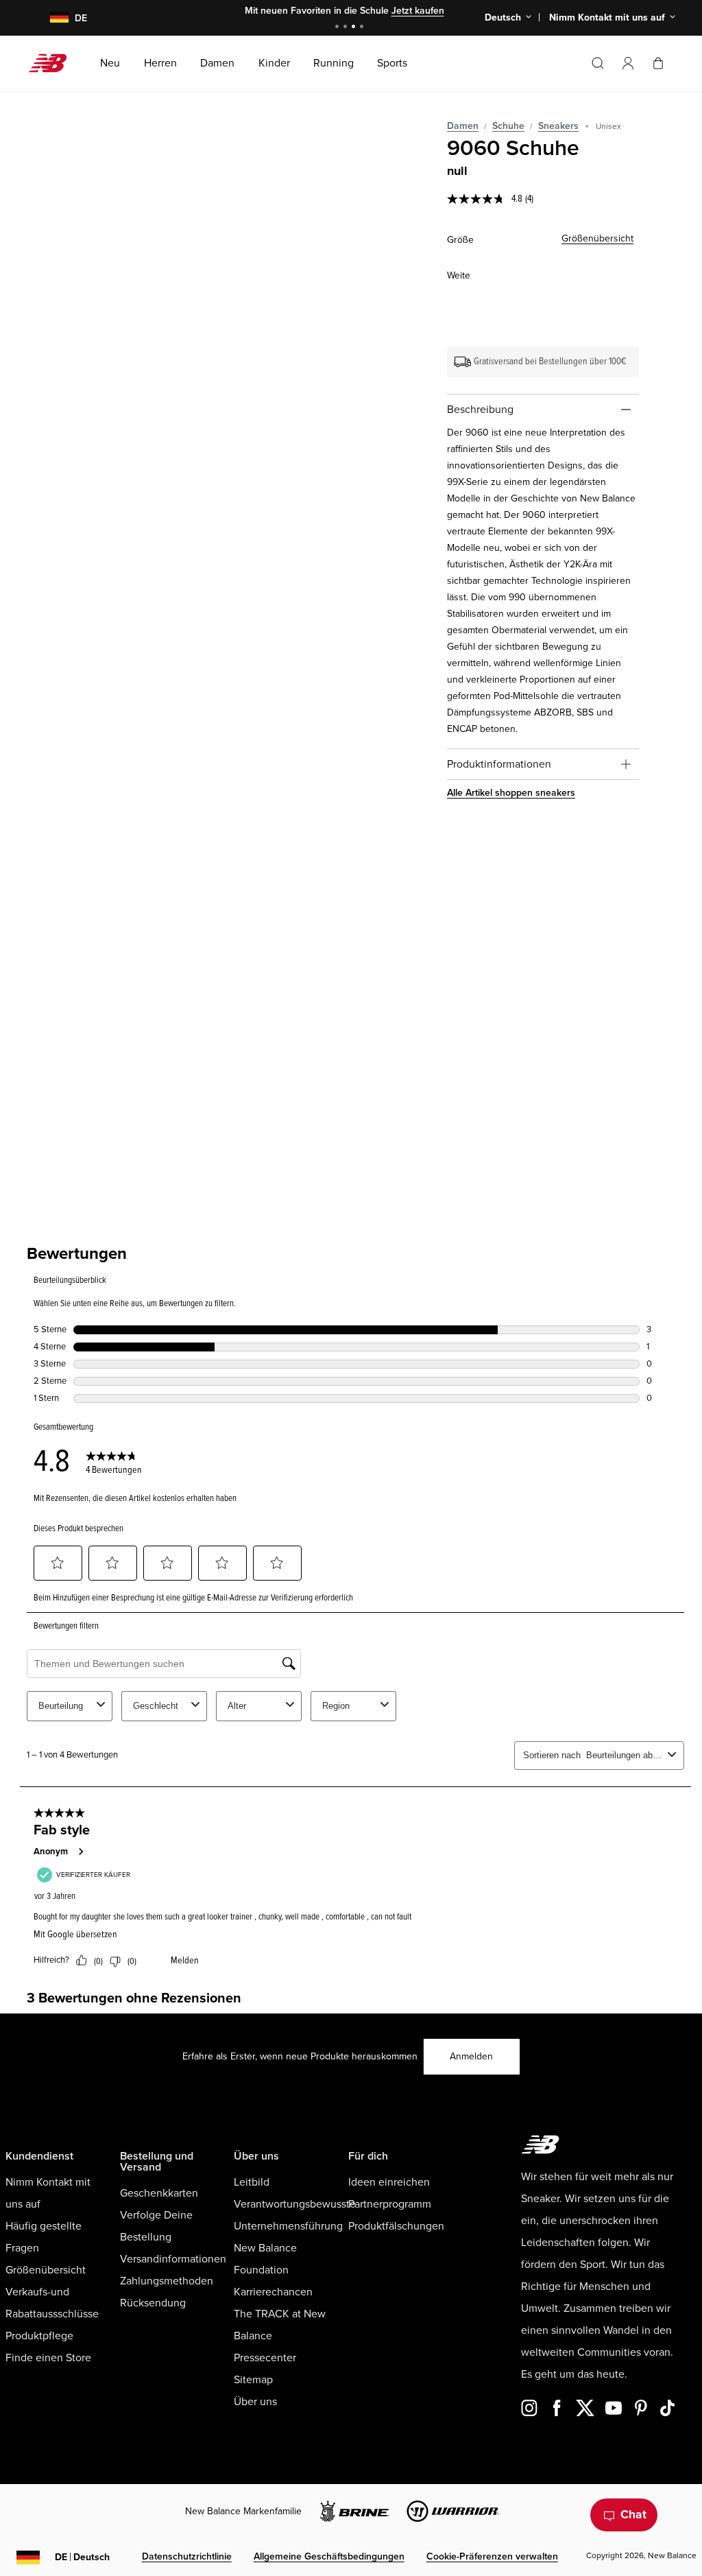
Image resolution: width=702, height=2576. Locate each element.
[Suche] (598, 63)
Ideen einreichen (389, 2182)
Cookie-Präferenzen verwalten (492, 2556)
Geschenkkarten (159, 2193)
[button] (628, 63)
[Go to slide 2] (347, 28)
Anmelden (471, 2056)
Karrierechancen (273, 2292)
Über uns (255, 2402)
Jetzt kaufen (418, 11)
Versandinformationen (173, 2259)
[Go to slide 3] (355, 28)
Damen (463, 126)
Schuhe (508, 126)
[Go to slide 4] (363, 28)
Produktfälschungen (396, 2226)
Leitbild (252, 2182)
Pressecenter (265, 2358)
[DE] (51, 18)
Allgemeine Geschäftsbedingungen (329, 2556)
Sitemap (253, 2380)
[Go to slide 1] (339, 28)
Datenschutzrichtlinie (187, 2556)
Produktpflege (39, 2336)
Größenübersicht (597, 238)
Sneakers (558, 126)
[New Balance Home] (53, 63)
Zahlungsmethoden (167, 2281)
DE (82, 2557)
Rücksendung (153, 2303)
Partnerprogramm (390, 2204)
